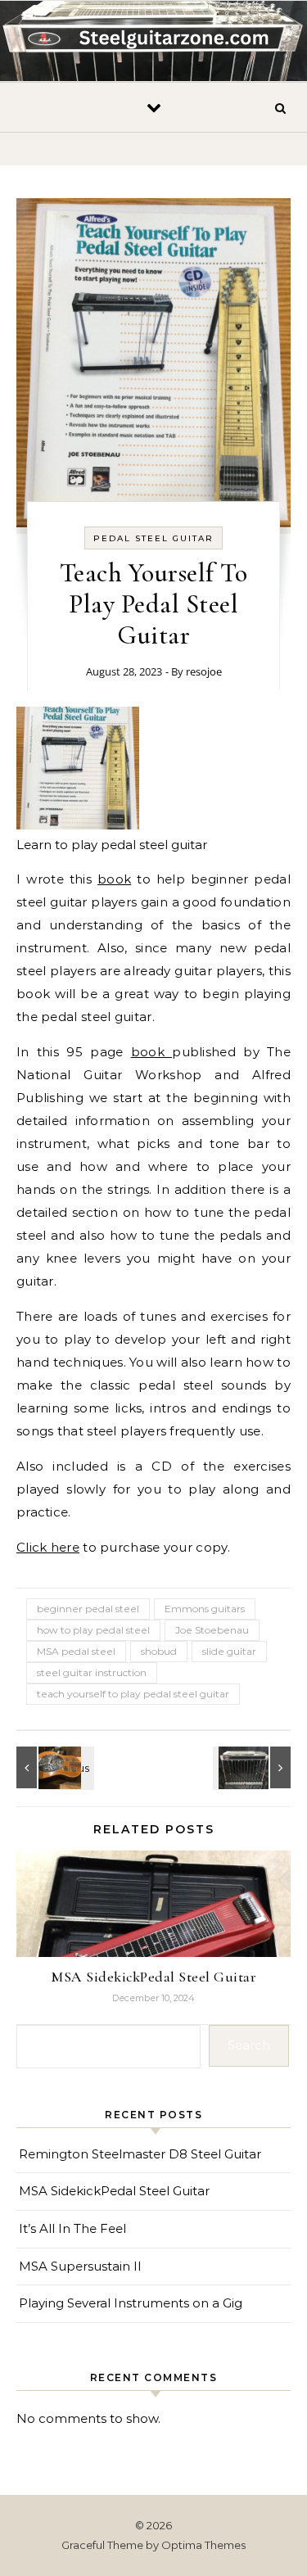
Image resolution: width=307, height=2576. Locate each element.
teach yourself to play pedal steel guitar (133, 1694)
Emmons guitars (205, 1609)
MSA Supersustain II (80, 2266)
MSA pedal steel (76, 1651)
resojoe (204, 671)
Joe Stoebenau (212, 1630)
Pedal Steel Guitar (153, 538)
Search (249, 2045)
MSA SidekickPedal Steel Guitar (153, 1977)
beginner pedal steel (88, 1609)
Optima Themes (203, 2545)
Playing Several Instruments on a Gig (131, 2303)
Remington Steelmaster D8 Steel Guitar (140, 2154)
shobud (159, 1651)
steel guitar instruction (92, 1672)
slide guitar (229, 1651)
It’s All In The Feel (72, 2228)
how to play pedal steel (93, 1630)
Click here (48, 1547)
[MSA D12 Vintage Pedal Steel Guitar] (254, 1767)
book (114, 879)
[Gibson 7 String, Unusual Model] (53, 1767)
